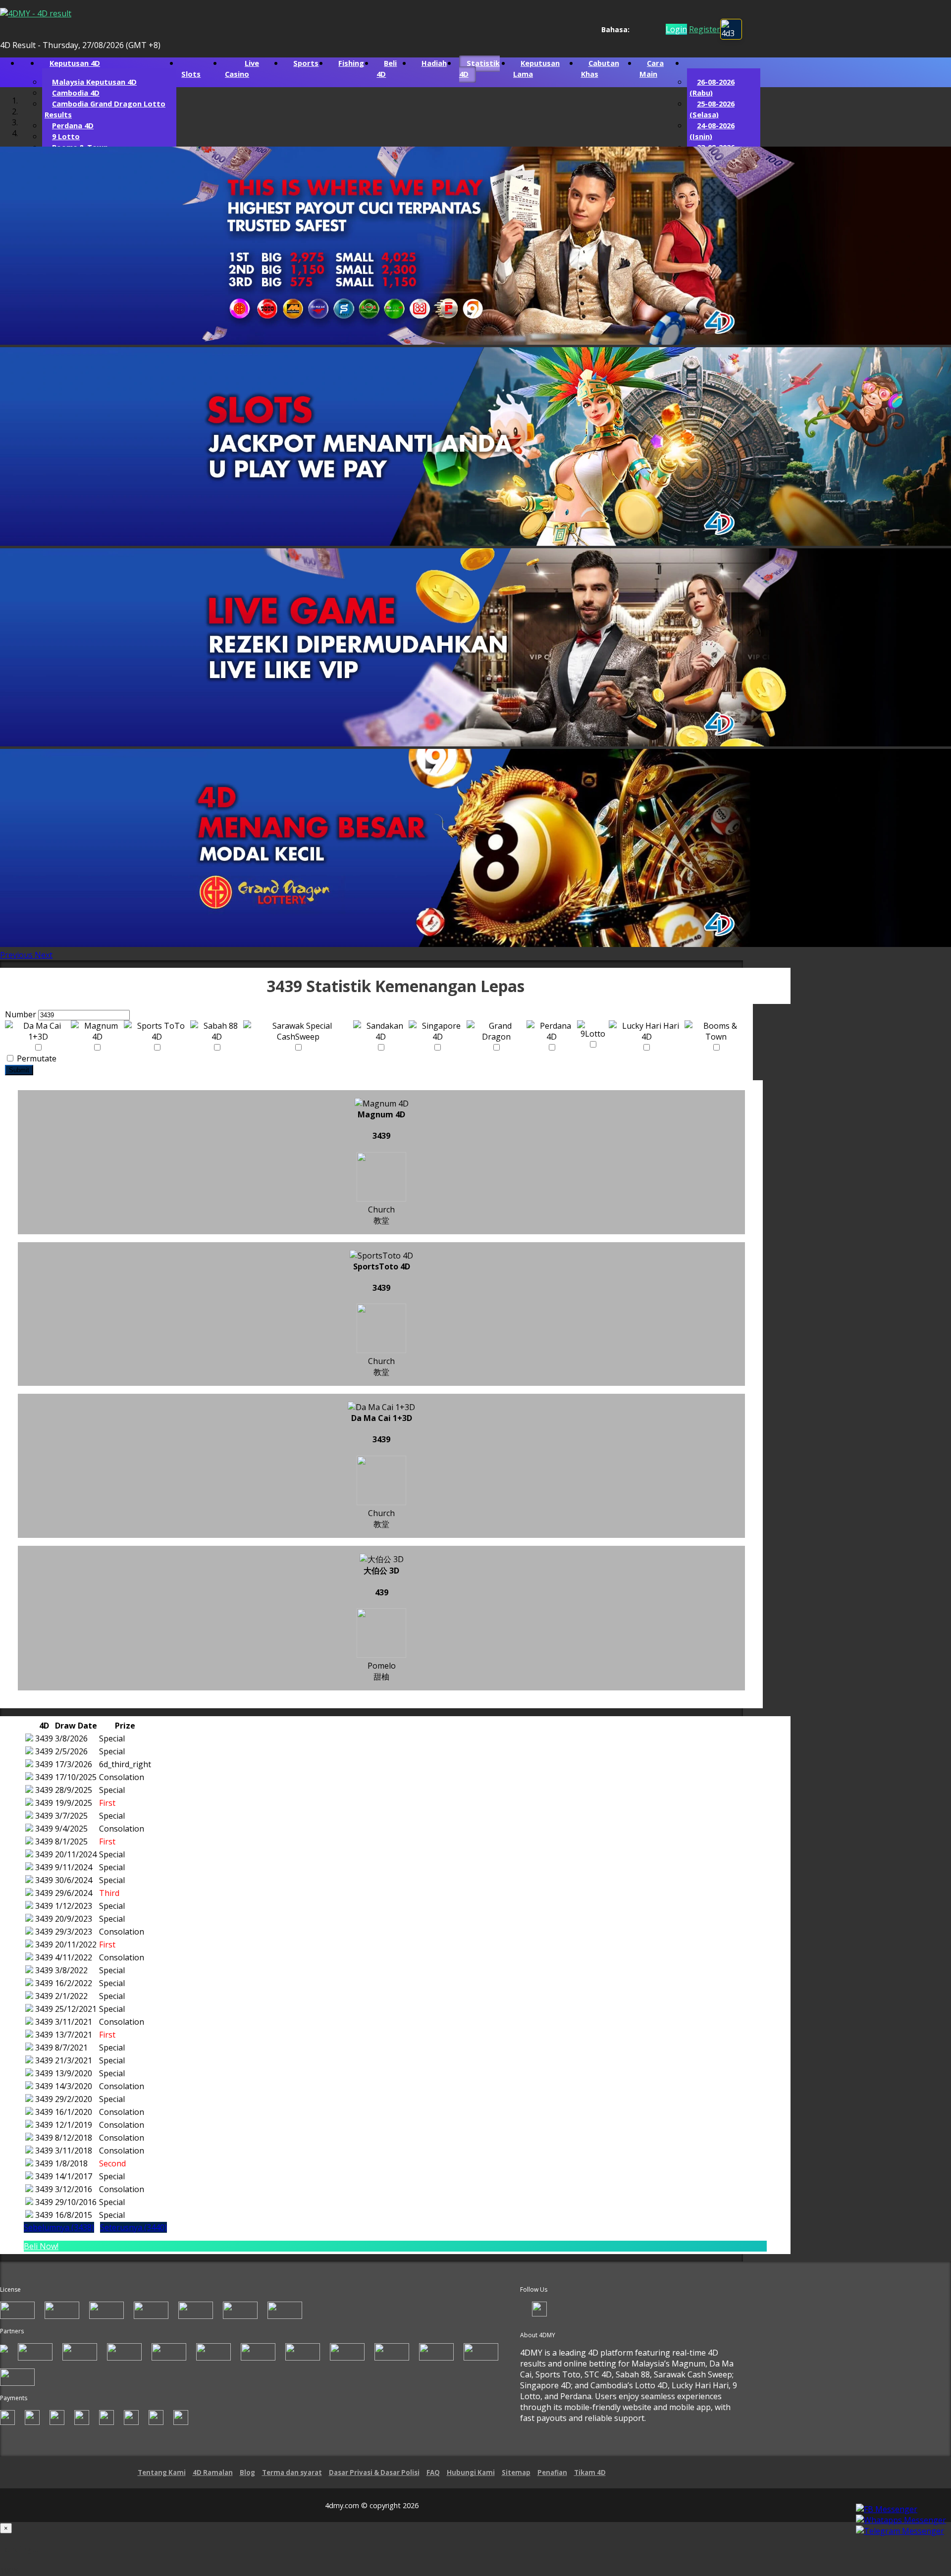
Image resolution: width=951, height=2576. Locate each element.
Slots (191, 75)
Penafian (552, 2473)
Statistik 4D (479, 69)
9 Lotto (66, 137)
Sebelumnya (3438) (59, 2228)
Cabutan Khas (600, 69)
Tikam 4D (590, 2473)
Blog (247, 2473)
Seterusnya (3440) (133, 2228)
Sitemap (516, 2473)
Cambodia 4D (76, 94)
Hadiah (434, 64)
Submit (19, 1071)
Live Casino (242, 69)
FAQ (433, 2473)
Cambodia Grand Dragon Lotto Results (105, 110)
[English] (635, 30)
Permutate (36, 1059)
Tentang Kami (162, 2473)
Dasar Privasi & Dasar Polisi (374, 2473)
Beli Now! (41, 2247)
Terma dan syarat (292, 2473)
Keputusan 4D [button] (75, 64)
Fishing (351, 64)
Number (21, 1015)
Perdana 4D (73, 126)
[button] (17, 956)
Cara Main (652, 69)
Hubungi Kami (471, 2473)
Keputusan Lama (536, 69)
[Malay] (654, 30)
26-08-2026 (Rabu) (712, 88)
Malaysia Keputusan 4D (94, 83)
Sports (306, 64)
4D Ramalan (213, 2473)
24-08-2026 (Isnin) (712, 132)
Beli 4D (387, 69)
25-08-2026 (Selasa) (712, 110)
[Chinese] (645, 30)
